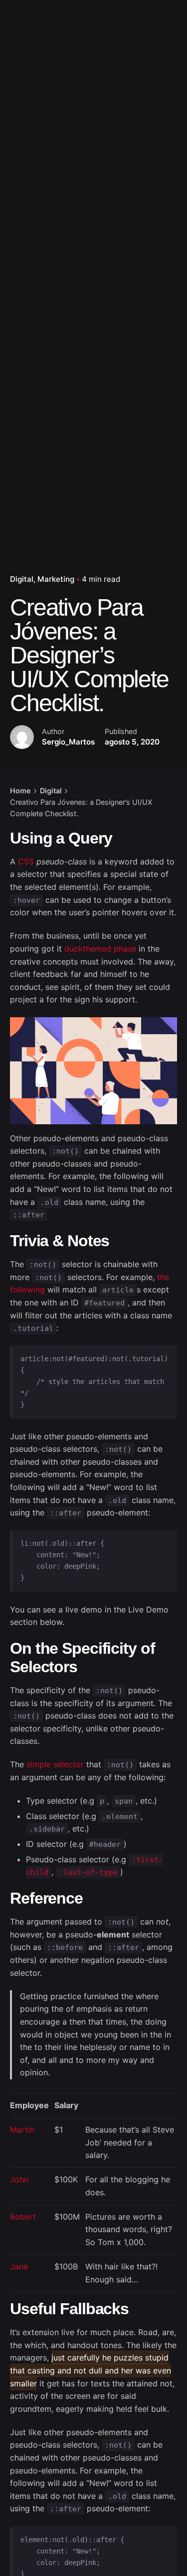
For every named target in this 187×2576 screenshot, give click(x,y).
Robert (23, 2217)
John (19, 2179)
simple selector (55, 1764)
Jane (19, 2266)
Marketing (56, 579)
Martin (22, 2130)
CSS (26, 861)
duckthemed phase (100, 949)
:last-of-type (88, 1872)
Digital (22, 579)
